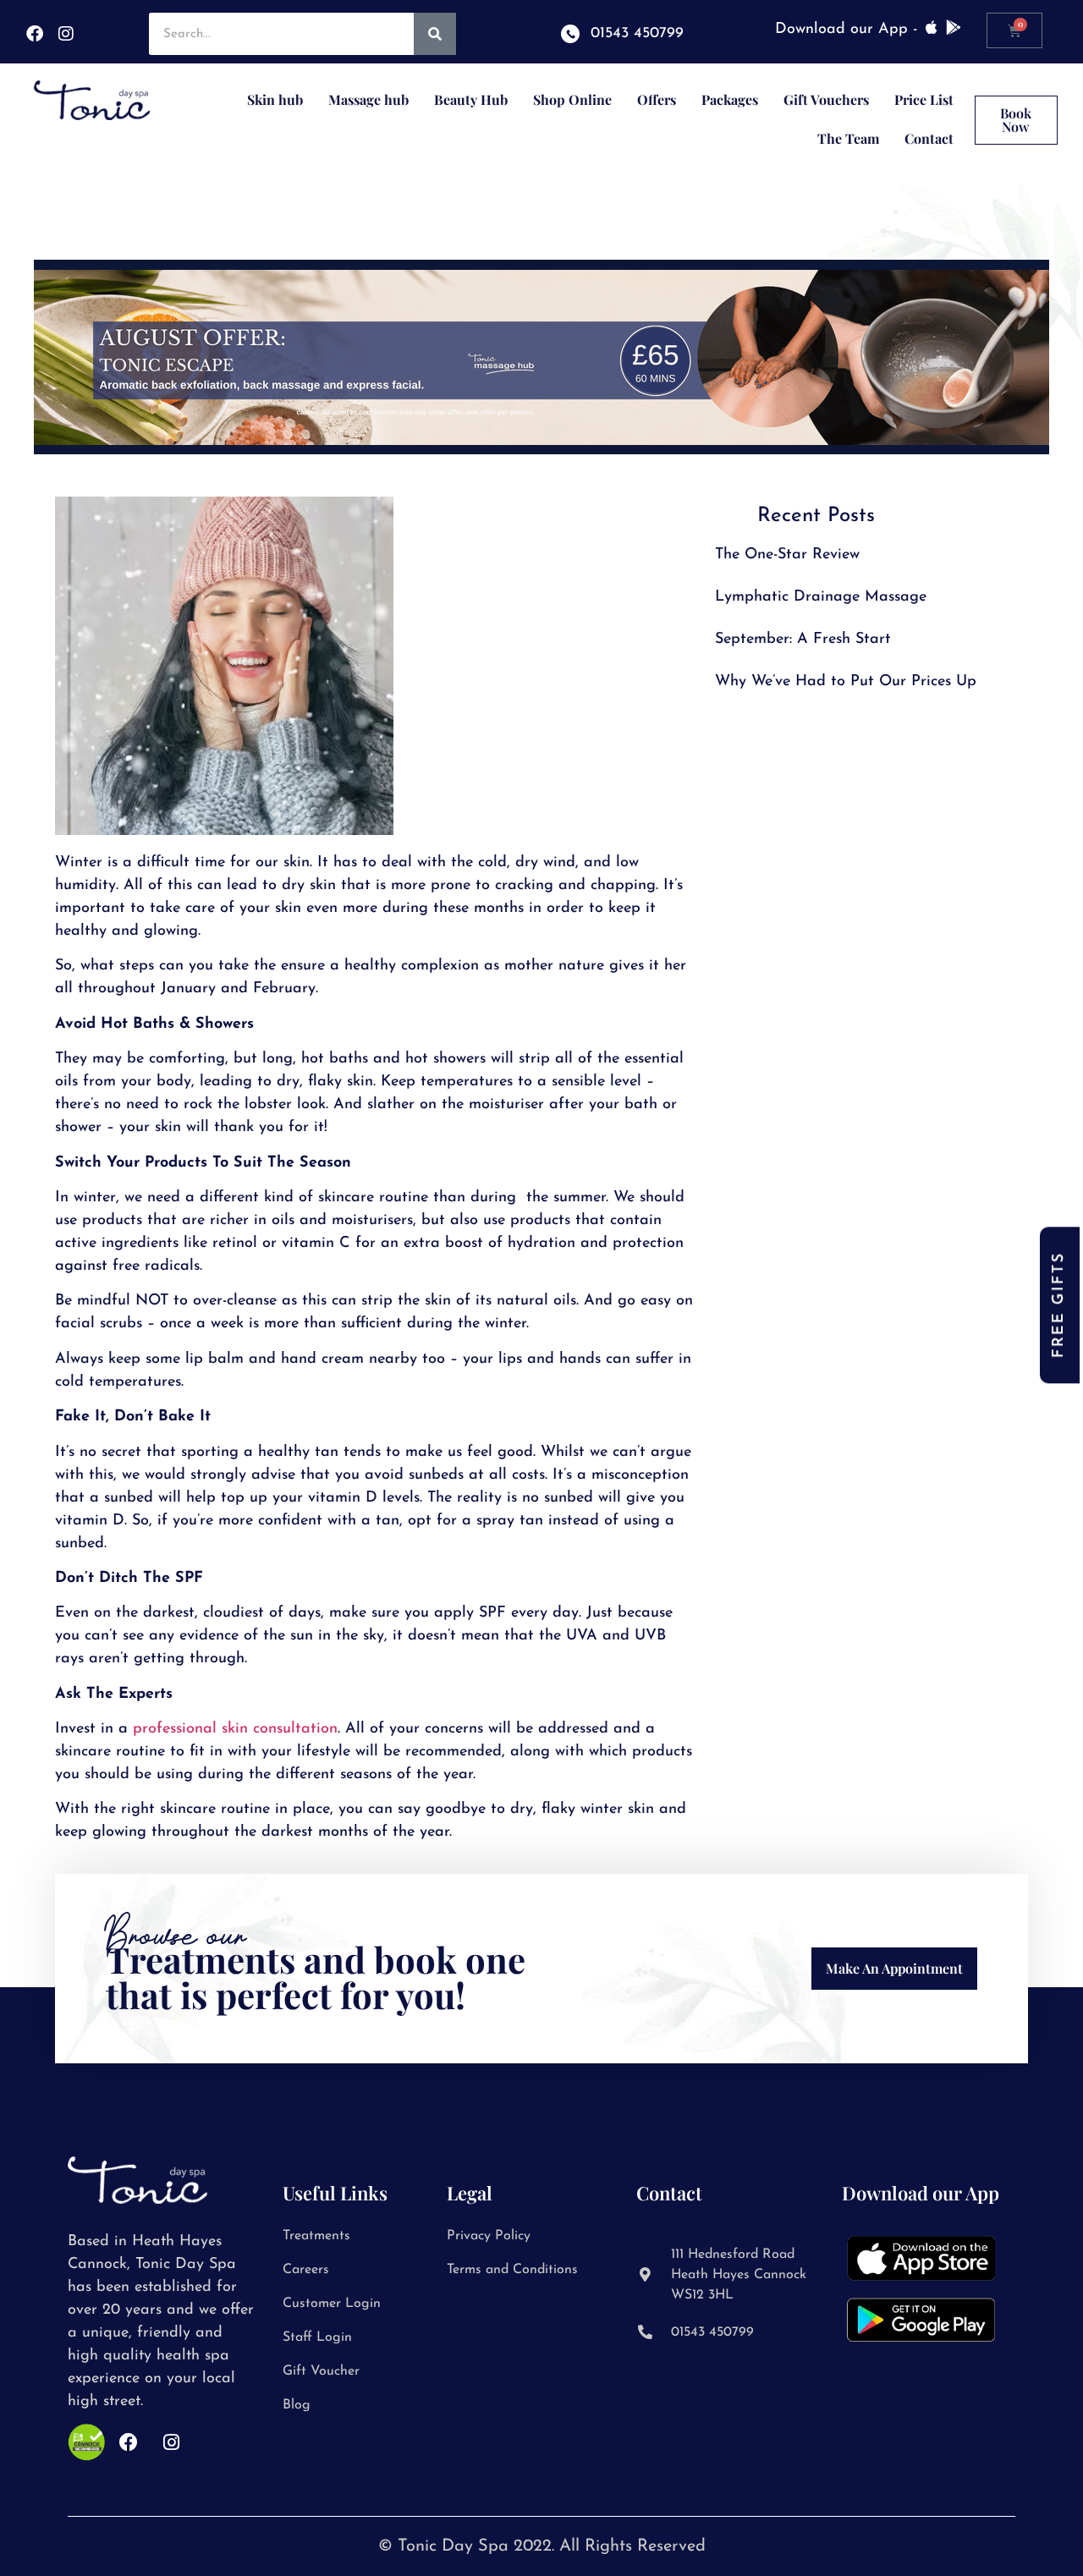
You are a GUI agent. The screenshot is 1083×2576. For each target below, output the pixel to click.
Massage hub (368, 99)
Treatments (316, 2236)
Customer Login (332, 2304)
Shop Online (572, 99)
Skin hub (275, 99)
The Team (848, 138)
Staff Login (317, 2337)
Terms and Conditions (512, 2270)
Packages (730, 99)
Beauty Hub (471, 99)
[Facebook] (35, 34)
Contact (929, 138)
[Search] (435, 34)
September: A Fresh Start (803, 640)
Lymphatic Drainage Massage (821, 597)
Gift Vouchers (826, 99)
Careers (306, 2270)
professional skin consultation (235, 1729)
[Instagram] (66, 34)
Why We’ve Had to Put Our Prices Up (846, 682)
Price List (924, 99)
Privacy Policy (489, 2236)
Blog (297, 2405)
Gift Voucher (321, 2371)
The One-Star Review (787, 555)
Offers (657, 99)
